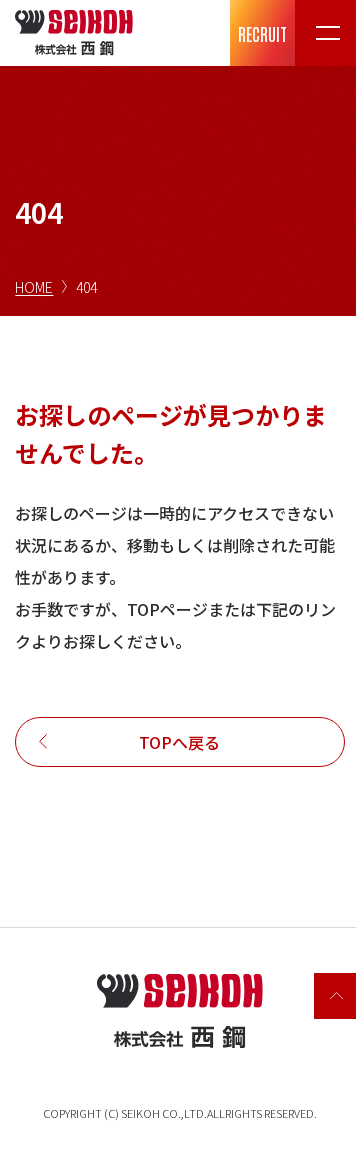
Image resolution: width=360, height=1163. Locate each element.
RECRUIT (262, 33)
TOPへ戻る (179, 742)
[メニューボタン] (327, 33)
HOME (34, 287)
